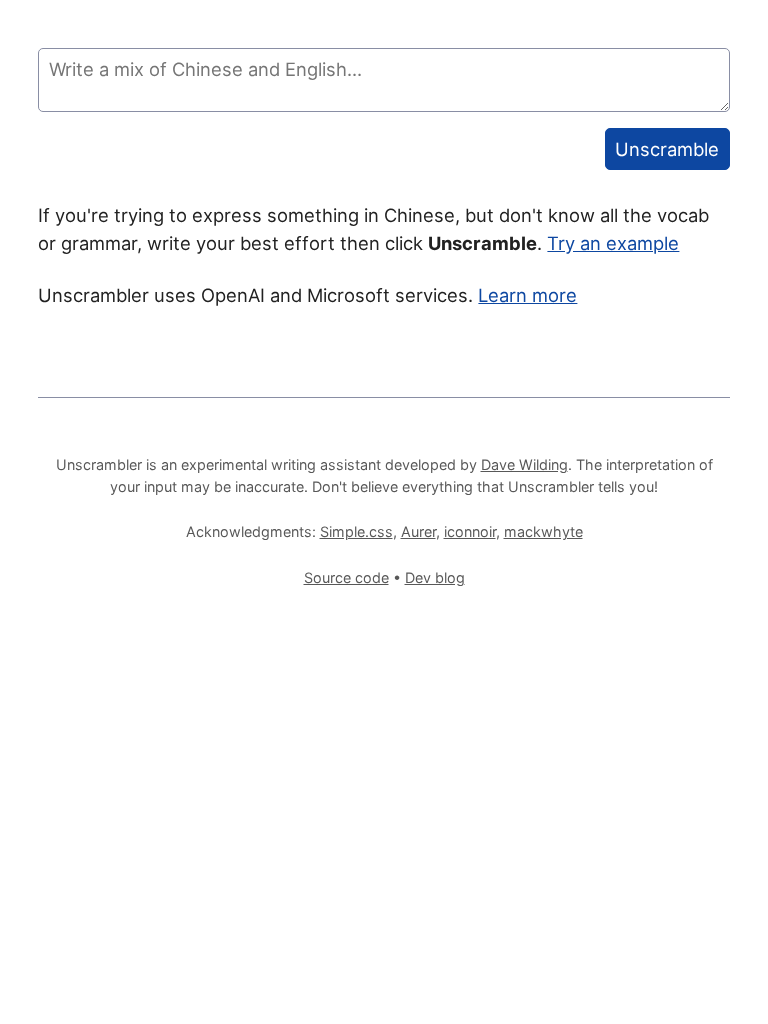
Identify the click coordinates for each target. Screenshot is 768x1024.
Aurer (418, 531)
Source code (346, 577)
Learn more (527, 295)
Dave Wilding (524, 464)
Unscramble (667, 149)
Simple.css (356, 531)
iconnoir (470, 531)
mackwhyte (543, 531)
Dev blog (435, 577)
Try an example (613, 243)
